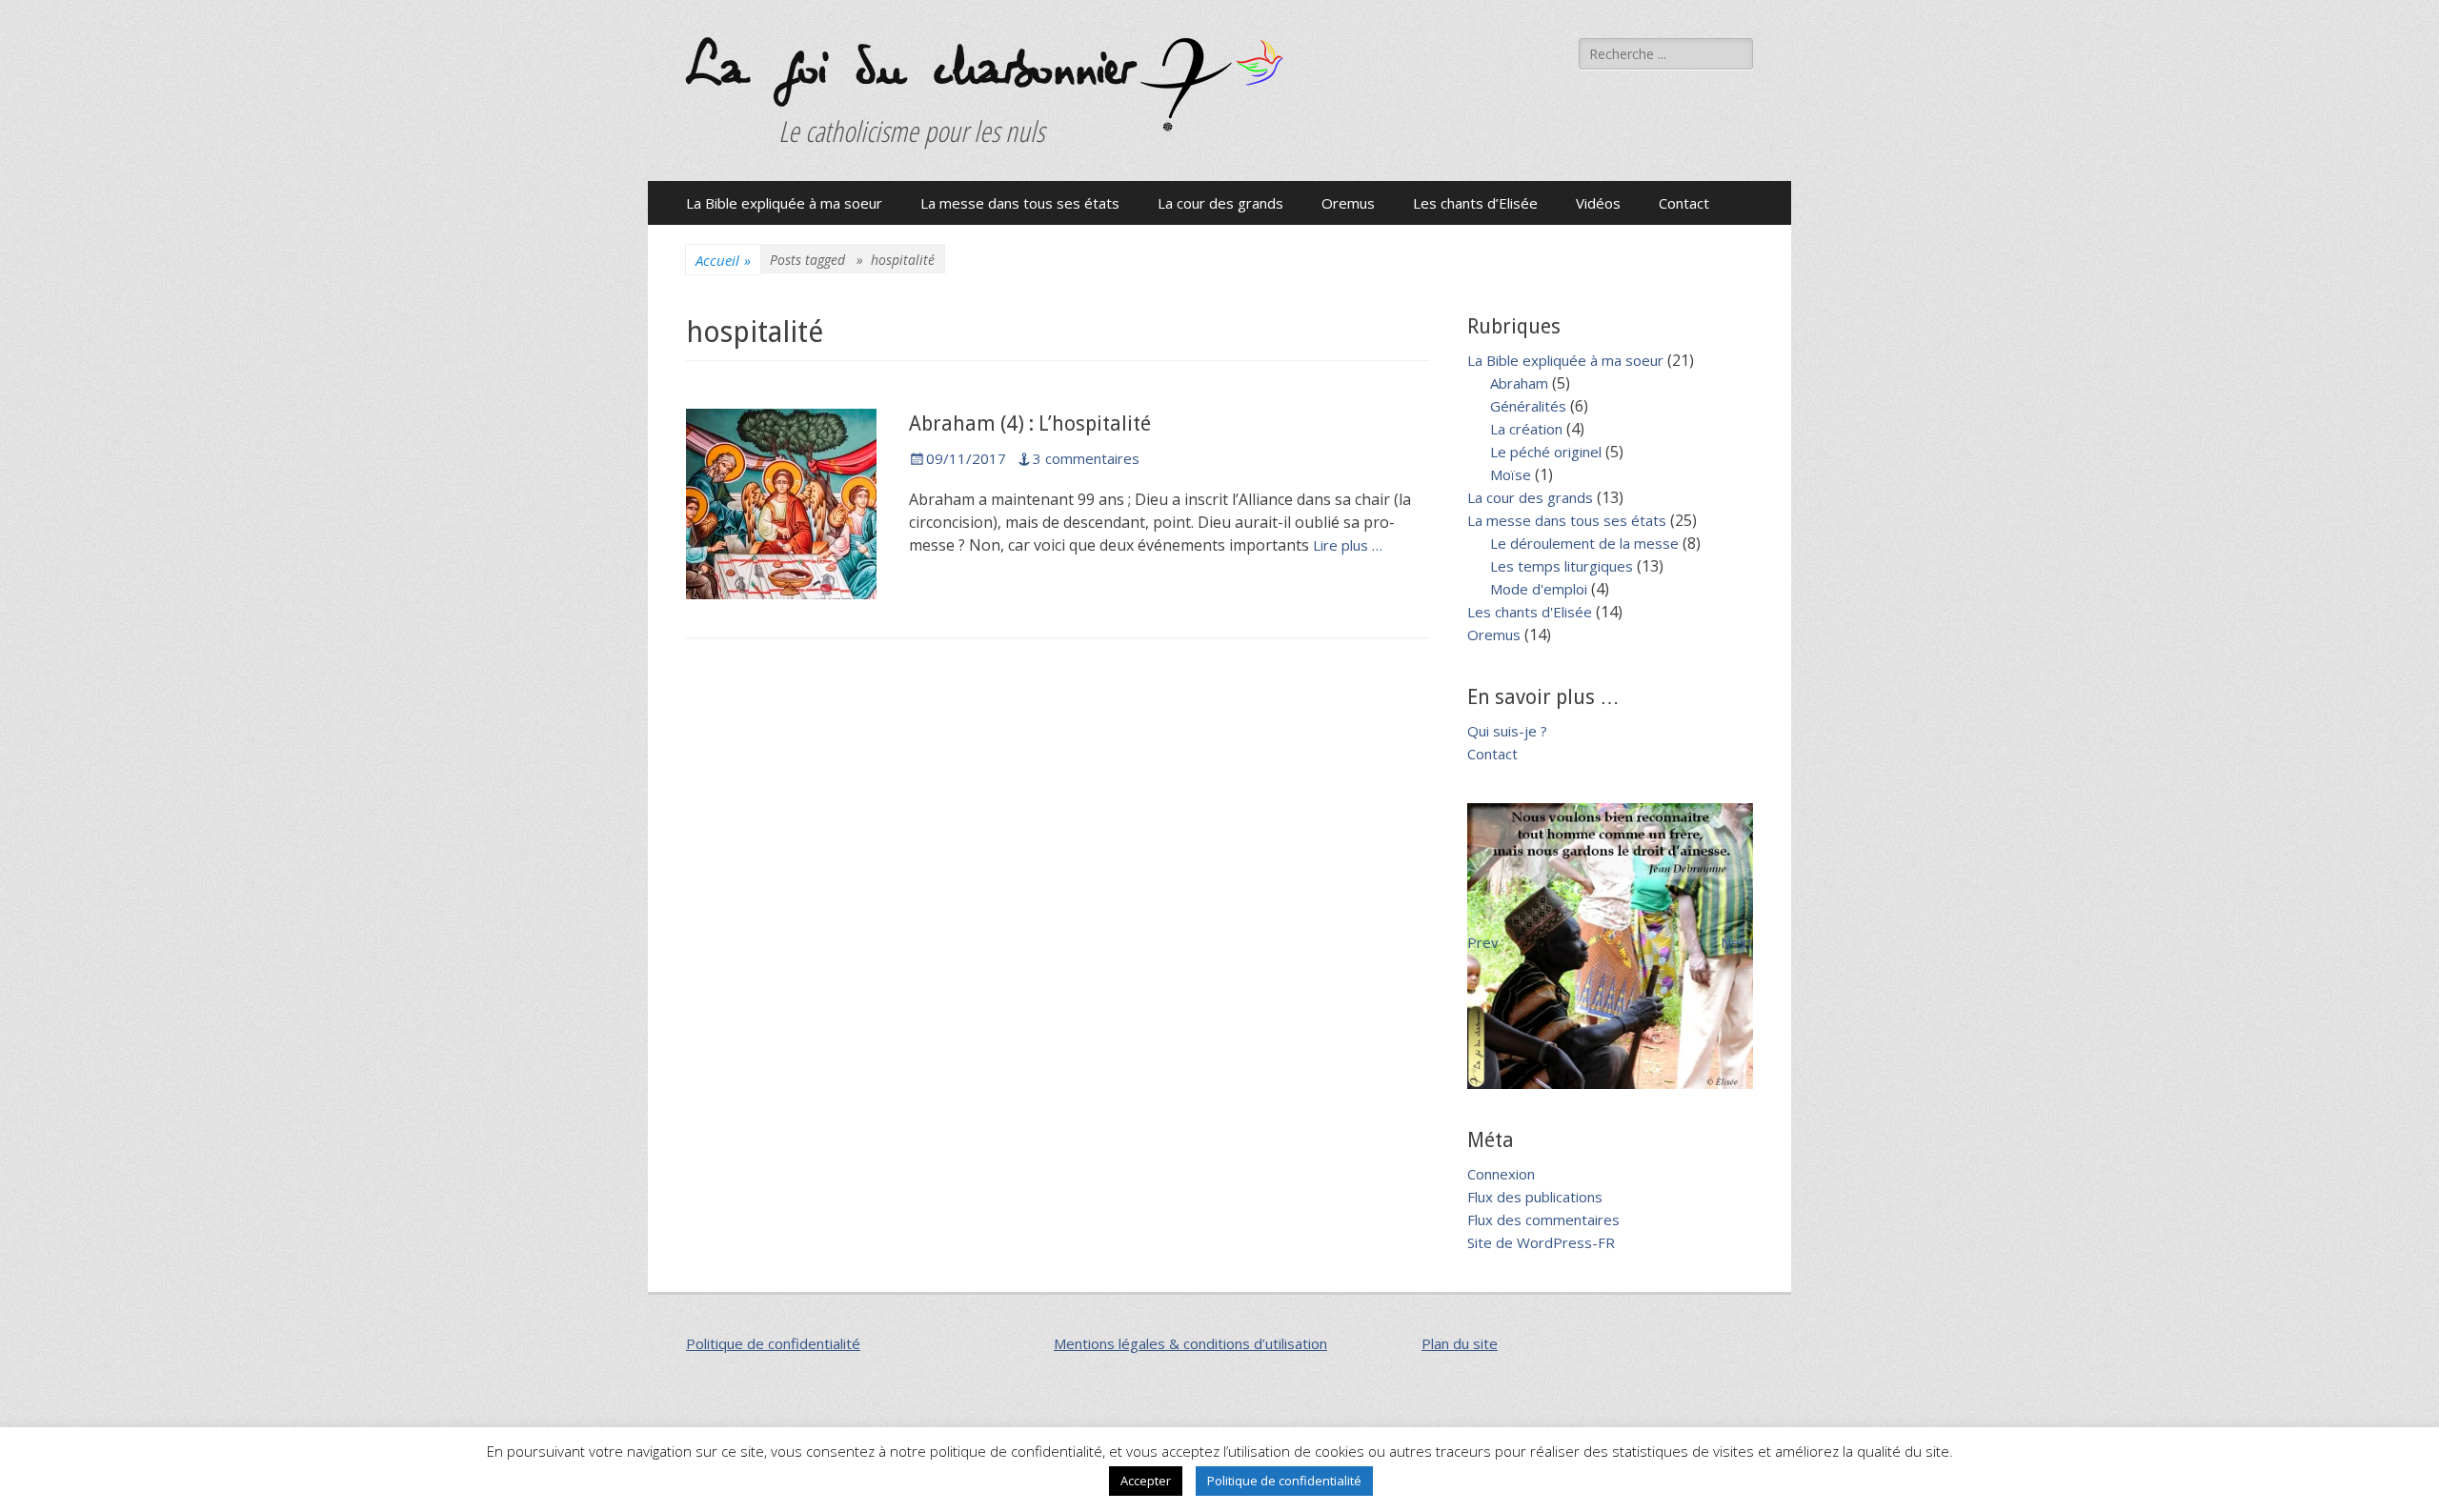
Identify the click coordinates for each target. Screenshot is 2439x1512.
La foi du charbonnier (908, 69)
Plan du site (1460, 1343)
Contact (1684, 203)
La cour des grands (1220, 203)
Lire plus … (1348, 545)
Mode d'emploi (1539, 589)
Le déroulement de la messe (1584, 543)
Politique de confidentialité (773, 1343)
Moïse (1511, 474)
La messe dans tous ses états (1020, 203)
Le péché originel (1546, 452)
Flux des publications (1535, 1197)
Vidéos (1598, 203)
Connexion (1501, 1174)
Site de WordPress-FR (1541, 1242)
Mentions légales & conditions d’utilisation (1190, 1343)
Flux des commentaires (1543, 1220)
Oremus (1348, 203)
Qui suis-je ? (1507, 731)
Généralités (1528, 406)
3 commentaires (1086, 458)
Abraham (1519, 383)
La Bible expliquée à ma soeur (784, 203)
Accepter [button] (1146, 1481)
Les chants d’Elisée (1475, 203)
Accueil (723, 260)
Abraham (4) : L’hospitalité (1030, 423)
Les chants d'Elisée (1530, 612)
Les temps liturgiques (1562, 566)
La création (1526, 429)
